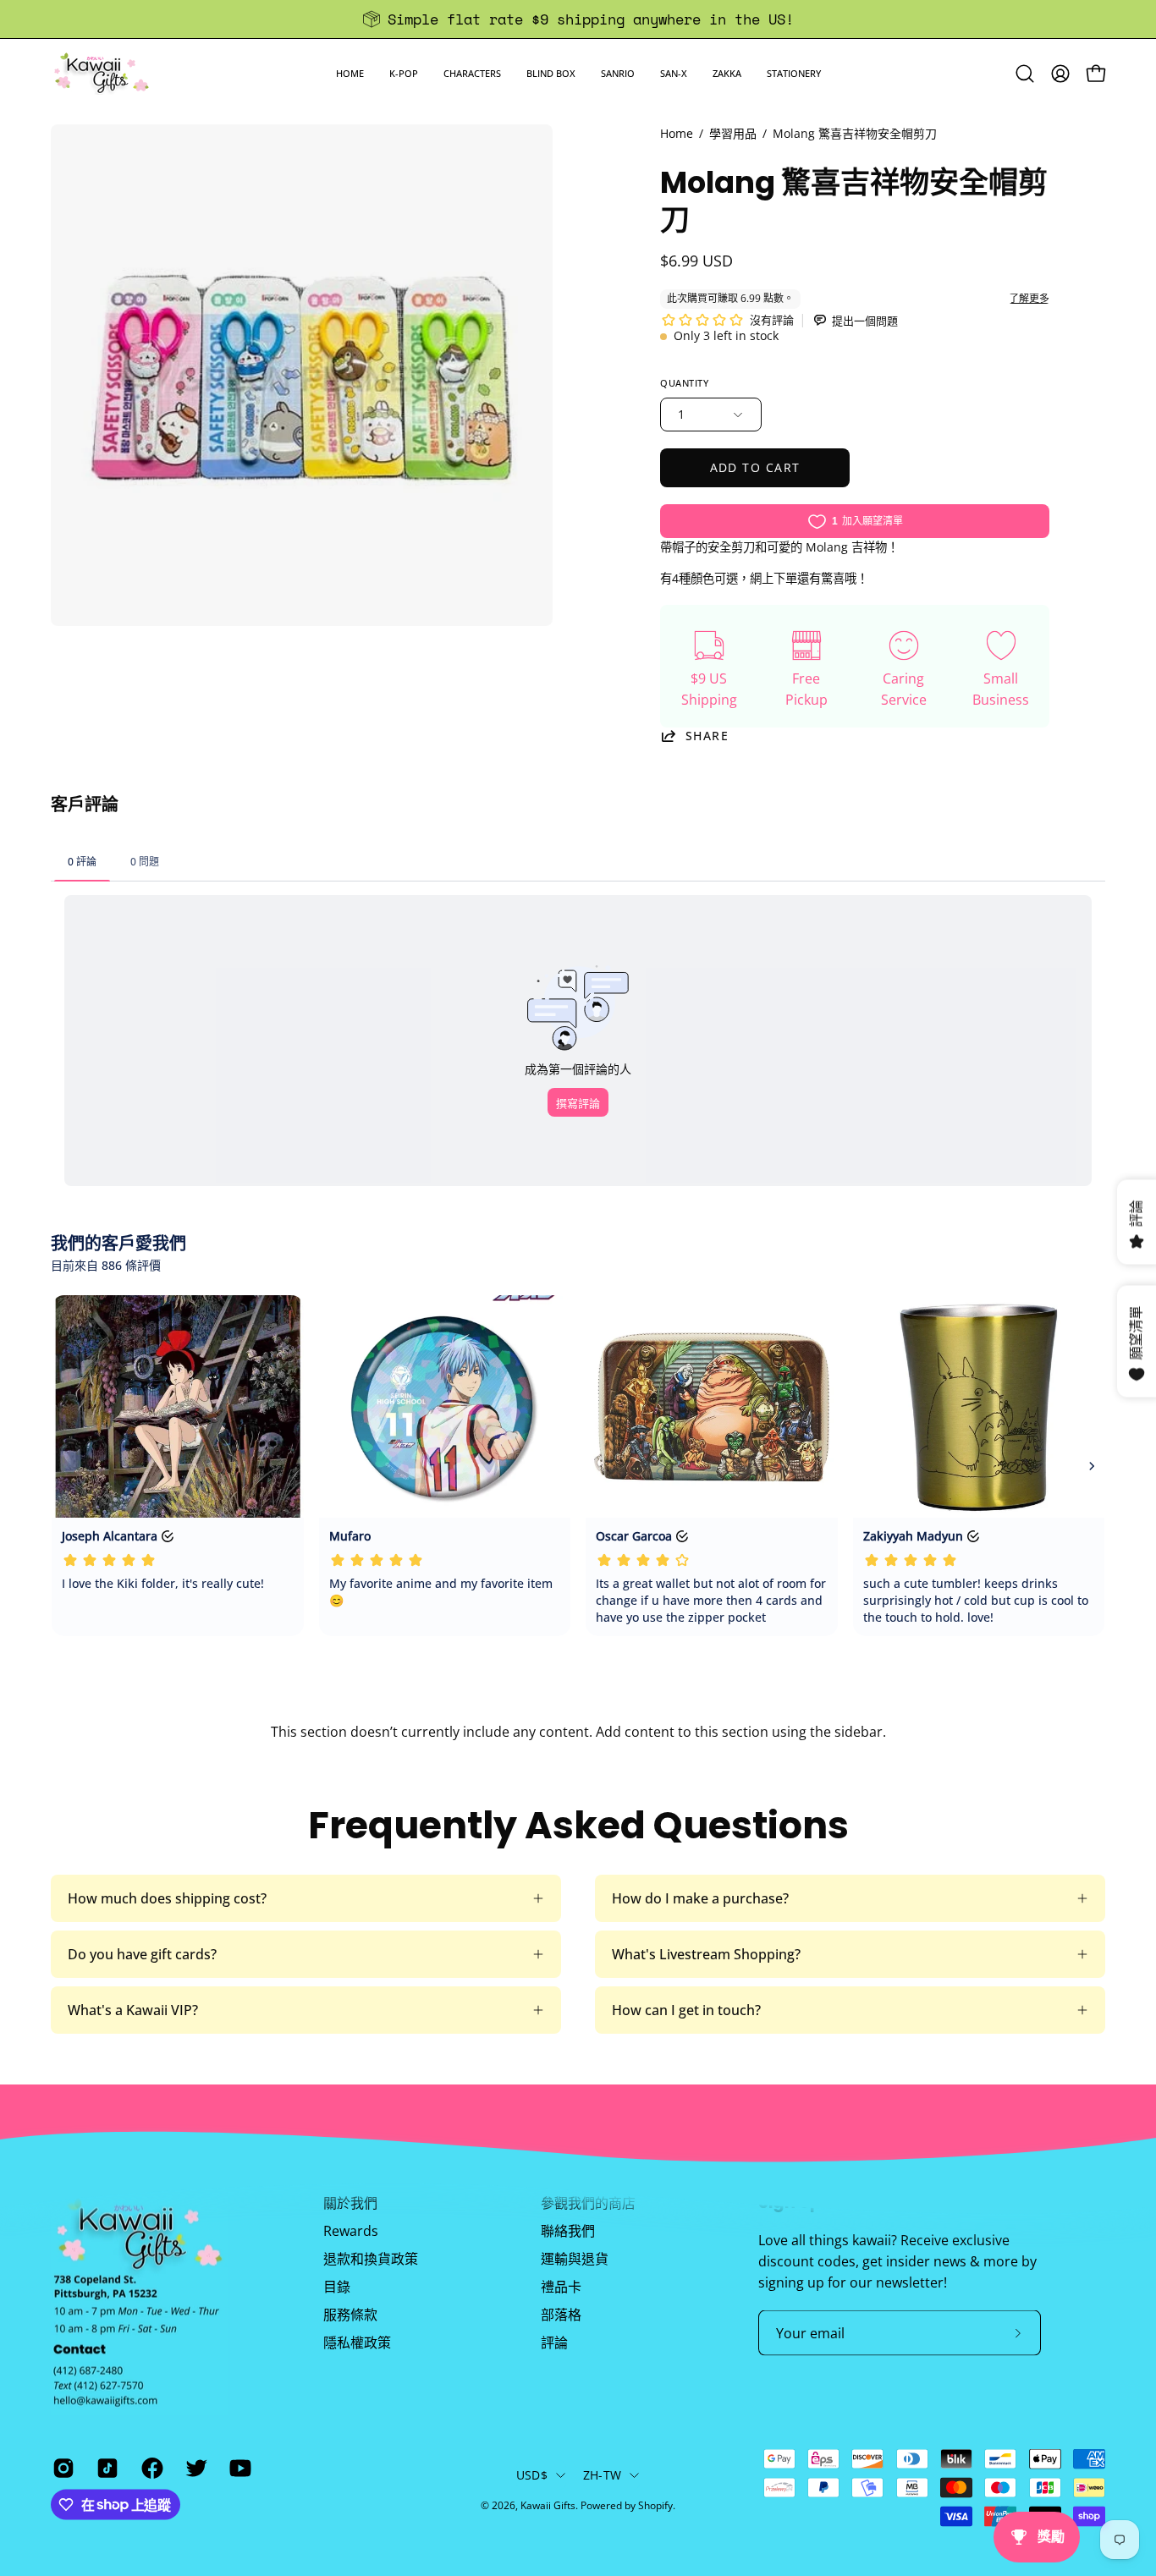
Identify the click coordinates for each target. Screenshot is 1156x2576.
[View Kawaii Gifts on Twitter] (195, 2468)
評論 (554, 2343)
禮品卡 (561, 2287)
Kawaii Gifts (548, 2505)
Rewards (351, 2231)
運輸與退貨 (575, 2259)
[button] (404, 73)
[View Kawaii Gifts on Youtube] (239, 2468)
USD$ (532, 2475)
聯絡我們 (568, 2231)
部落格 (561, 2315)
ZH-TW (602, 2475)
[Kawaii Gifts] (102, 73)
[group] (578, 19)
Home (677, 133)
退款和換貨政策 (371, 2259)
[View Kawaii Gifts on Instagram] (62, 2468)
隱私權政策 (357, 2343)
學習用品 (733, 133)
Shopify (655, 2505)
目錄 (337, 2287)
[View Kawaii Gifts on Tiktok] (106, 2468)
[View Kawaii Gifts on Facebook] (151, 2468)
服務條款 (350, 2315)
